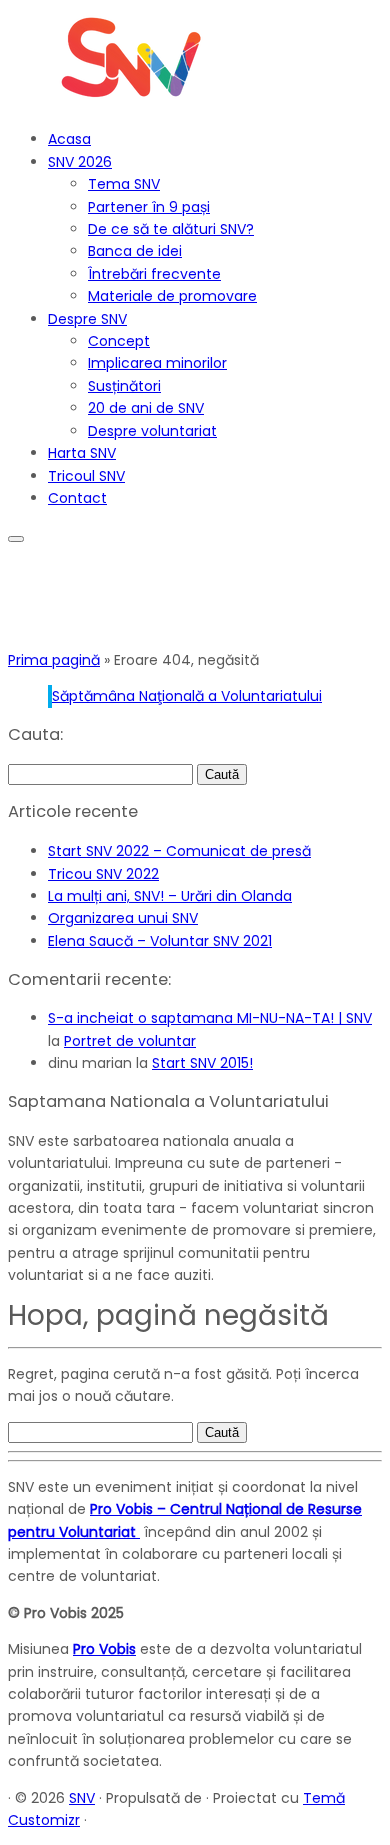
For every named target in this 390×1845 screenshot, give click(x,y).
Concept (119, 341)
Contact (77, 498)
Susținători (124, 386)
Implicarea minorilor (157, 363)
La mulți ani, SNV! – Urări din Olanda (170, 896)
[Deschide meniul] (16, 539)
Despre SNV (87, 319)
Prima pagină (54, 660)
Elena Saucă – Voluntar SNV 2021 (160, 941)
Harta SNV (82, 453)
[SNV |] (133, 103)
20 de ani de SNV (146, 408)
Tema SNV (124, 184)
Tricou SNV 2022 (103, 874)
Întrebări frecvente (154, 274)
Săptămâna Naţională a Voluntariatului (187, 696)
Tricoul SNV (86, 476)
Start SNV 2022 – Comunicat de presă (179, 851)
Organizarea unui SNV (123, 918)
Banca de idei (135, 251)
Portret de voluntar (130, 1041)
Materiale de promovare (172, 296)
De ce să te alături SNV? (171, 229)
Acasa (69, 139)
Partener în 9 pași (149, 207)
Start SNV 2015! (202, 1063)
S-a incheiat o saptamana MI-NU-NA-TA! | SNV (210, 1018)
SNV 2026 (80, 162)
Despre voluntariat (152, 431)
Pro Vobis (104, 1649)
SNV (82, 1798)
